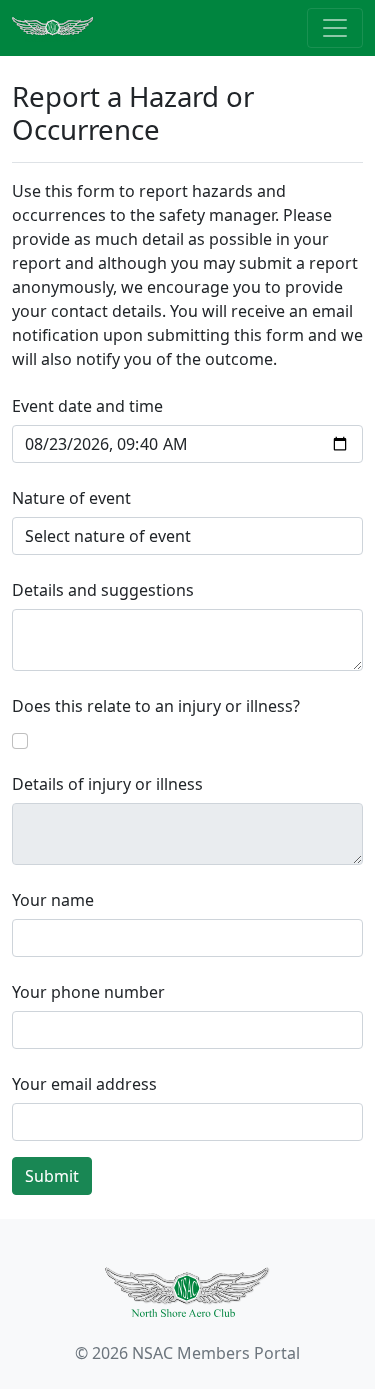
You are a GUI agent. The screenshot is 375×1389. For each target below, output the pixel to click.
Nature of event (71, 498)
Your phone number (88, 992)
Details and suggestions (103, 590)
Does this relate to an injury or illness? (156, 706)
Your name (53, 900)
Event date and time (87, 406)
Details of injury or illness (107, 784)
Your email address (84, 1084)
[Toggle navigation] (335, 28)
